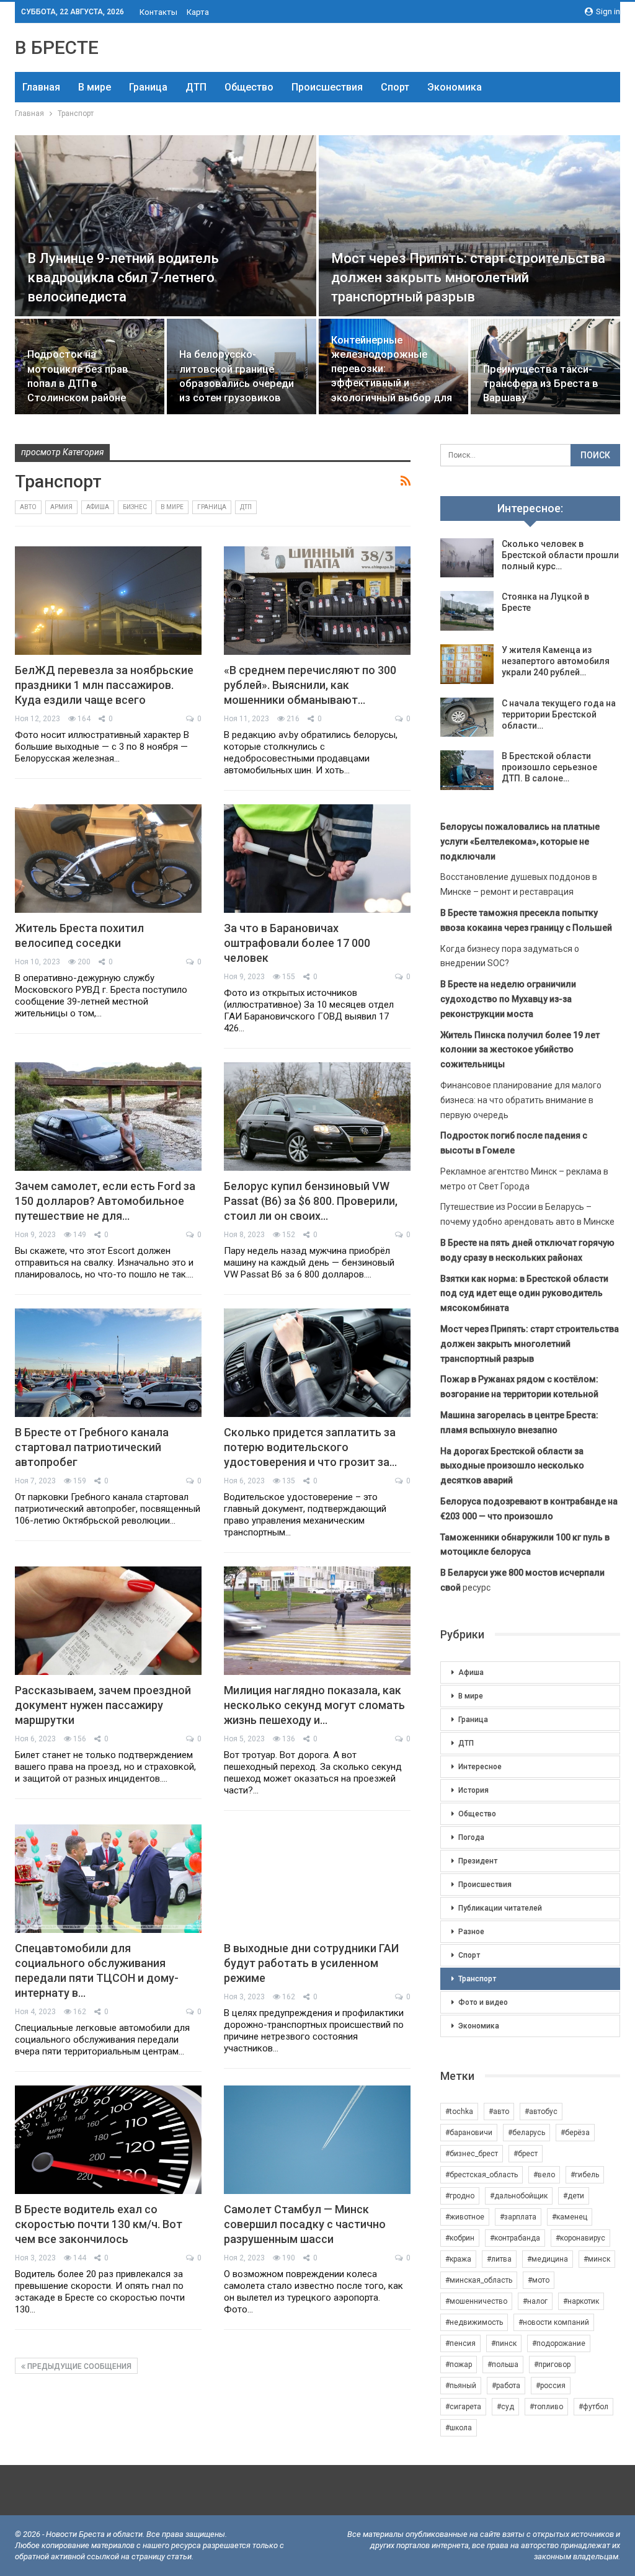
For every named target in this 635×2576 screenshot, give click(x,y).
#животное (465, 2217)
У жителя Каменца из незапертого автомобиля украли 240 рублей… (556, 661)
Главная (41, 87)
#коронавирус (580, 2238)
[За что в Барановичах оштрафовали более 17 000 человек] (317, 859)
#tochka (459, 2112)
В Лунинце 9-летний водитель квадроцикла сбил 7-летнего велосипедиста (123, 278)
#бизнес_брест (472, 2154)
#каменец (570, 2217)
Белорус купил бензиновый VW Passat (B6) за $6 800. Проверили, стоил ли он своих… (311, 1201)
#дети (574, 2196)
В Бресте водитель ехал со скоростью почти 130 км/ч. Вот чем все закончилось (99, 2224)
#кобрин (460, 2238)
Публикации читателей (500, 1908)
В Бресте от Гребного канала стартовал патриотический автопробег (92, 1447)
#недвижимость (474, 2322)
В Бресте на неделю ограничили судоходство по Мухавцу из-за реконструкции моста (508, 999)
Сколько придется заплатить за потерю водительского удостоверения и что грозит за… (310, 1447)
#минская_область (479, 2280)
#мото (539, 2280)
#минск (597, 2259)
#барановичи (469, 2133)
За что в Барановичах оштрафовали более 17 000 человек (297, 943)
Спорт (395, 87)
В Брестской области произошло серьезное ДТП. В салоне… (549, 767)
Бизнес (135, 507)
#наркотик (581, 2301)
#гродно (460, 2196)
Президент (478, 1861)
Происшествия (327, 87)
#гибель (585, 2175)
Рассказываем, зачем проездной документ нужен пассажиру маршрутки (103, 1705)
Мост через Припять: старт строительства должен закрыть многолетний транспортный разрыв (468, 278)
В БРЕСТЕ (57, 47)
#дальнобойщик (519, 2196)
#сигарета (463, 2407)
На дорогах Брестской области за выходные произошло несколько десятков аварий (512, 1466)
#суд (505, 2407)
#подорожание (559, 2343)
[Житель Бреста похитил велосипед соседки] (108, 859)
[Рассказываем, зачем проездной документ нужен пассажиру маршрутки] (108, 1621)
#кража (458, 2259)
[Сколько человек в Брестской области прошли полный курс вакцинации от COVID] (467, 558)
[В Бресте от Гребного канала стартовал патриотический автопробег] (108, 1363)
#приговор (552, 2365)
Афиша (98, 507)
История (473, 1790)
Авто (28, 507)
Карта (198, 12)
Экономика (455, 87)
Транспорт (477, 1979)
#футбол (593, 2407)
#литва (499, 2259)
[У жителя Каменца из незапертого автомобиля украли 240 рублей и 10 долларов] (467, 664)
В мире (95, 87)
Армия (61, 507)
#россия (551, 2386)
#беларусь (526, 2133)
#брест (526, 2154)
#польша (503, 2365)
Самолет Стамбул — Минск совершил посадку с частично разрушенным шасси (305, 2224)
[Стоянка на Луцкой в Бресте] (467, 611)
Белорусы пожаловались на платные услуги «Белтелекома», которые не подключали (520, 842)
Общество (249, 87)
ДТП (196, 87)
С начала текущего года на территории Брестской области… (559, 714)
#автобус (541, 2112)
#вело (544, 2175)
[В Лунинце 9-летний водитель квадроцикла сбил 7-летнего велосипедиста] (166, 226)
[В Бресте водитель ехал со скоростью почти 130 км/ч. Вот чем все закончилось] (108, 2140)
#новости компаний (554, 2322)
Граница (148, 87)
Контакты (158, 12)
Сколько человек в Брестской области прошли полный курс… (560, 555)
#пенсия (460, 2343)
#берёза (575, 2133)
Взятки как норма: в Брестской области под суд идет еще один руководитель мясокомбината (524, 1294)
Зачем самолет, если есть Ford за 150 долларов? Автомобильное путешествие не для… (105, 1201)
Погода (471, 1837)
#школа (459, 2428)
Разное (471, 1932)
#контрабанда (515, 2238)
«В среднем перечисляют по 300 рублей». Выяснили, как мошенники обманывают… (310, 685)
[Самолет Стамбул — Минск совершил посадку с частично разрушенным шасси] (317, 2140)
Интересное (480, 1767)
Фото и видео (483, 2002)
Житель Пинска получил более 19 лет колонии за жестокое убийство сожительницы (520, 1050)
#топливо (546, 2407)
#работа (506, 2386)
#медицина (548, 2259)
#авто (499, 2112)
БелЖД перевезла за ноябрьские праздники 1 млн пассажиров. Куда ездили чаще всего (104, 685)
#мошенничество (476, 2301)
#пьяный (461, 2386)
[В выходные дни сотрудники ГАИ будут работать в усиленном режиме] (317, 1879)
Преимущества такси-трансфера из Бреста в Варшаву (541, 384)
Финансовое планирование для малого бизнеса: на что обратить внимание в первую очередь (521, 1100)
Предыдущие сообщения (78, 2366)
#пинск (504, 2343)
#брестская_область (482, 2175)
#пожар (459, 2365)
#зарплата (518, 2217)
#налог (535, 2301)
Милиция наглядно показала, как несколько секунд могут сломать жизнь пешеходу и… (314, 1705)
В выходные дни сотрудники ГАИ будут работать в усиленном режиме (311, 1963)
